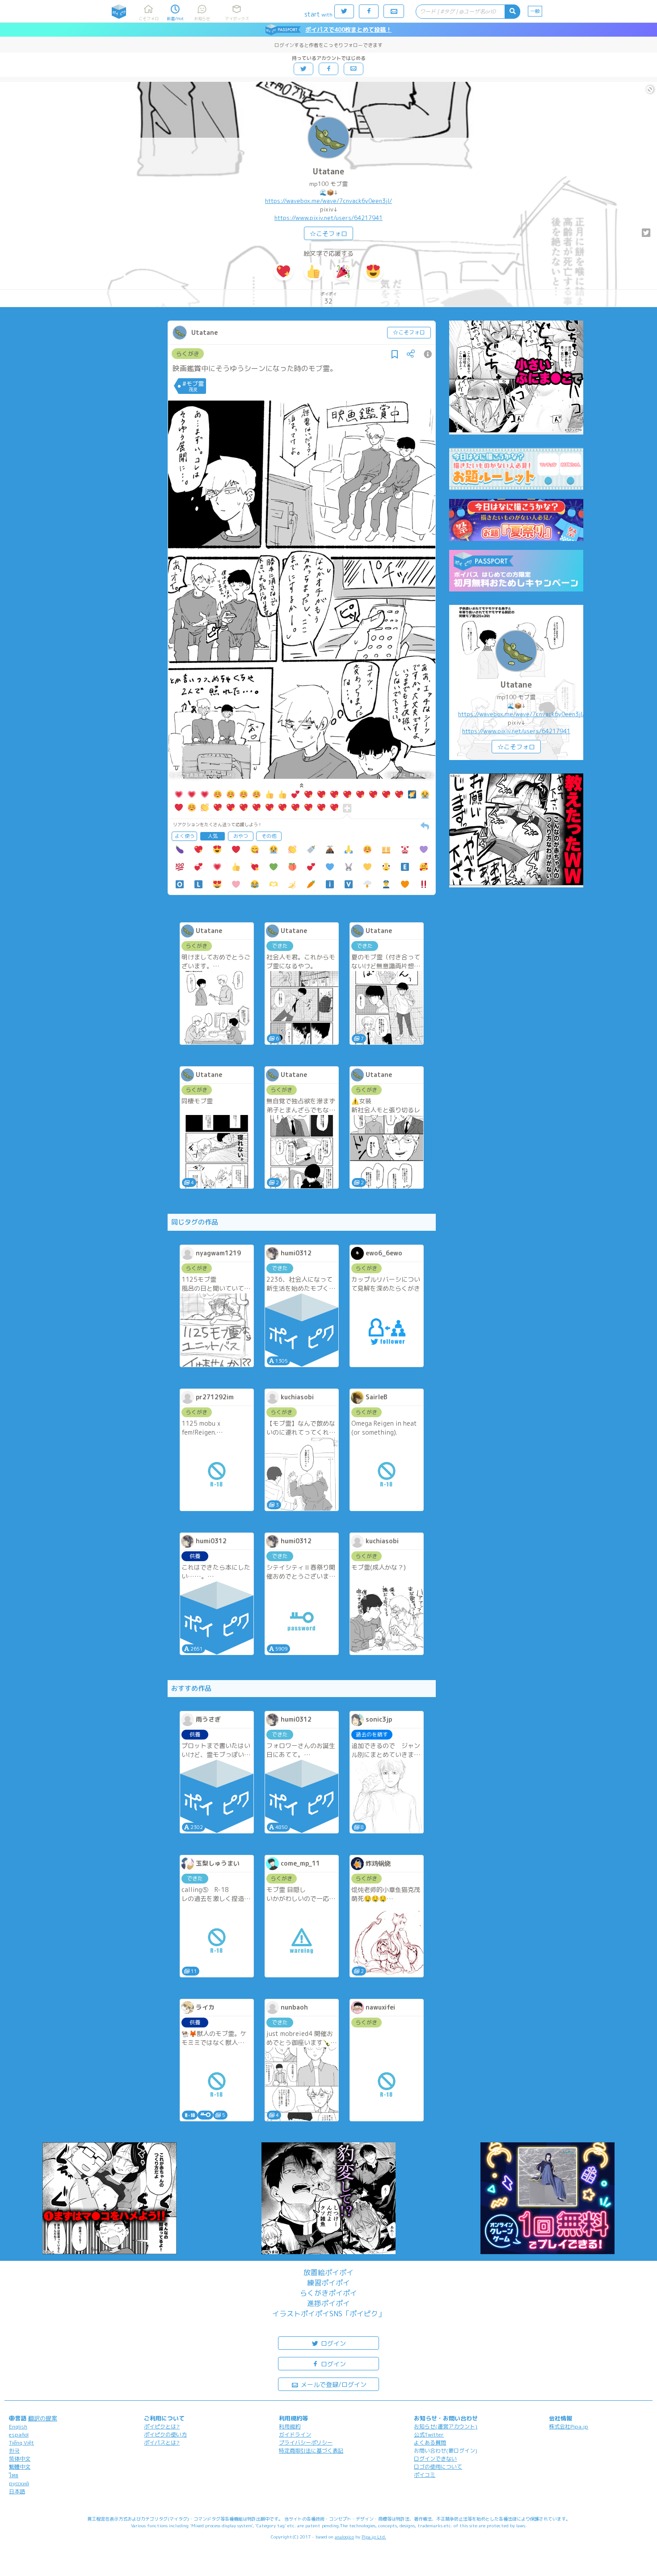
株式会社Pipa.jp (569, 2426)
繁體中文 (20, 2467)
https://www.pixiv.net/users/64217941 (328, 218)
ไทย (14, 2475)
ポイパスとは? (162, 2443)
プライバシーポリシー (306, 2443)
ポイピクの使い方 (165, 2435)
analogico (344, 2537)
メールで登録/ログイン (333, 2384)
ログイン (333, 2343)
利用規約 (290, 2426)
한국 (14, 2451)
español (19, 2435)
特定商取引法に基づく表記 (311, 2451)
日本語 (17, 2491)
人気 (213, 836)
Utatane (328, 171)
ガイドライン (295, 2435)
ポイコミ (425, 2475)
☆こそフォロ (328, 234)
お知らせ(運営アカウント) (446, 2426)
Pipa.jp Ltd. (374, 2537)
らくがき (188, 354)
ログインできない (435, 2459)
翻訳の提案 (43, 2418)
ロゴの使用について (438, 2467)
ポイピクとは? (162, 2426)
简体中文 (20, 2459)
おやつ (241, 836)
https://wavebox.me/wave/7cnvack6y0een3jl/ (328, 201)
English (18, 2426)
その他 (269, 836)
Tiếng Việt (21, 2443)
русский (19, 2483)
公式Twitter (429, 2435)
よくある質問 (430, 2443)
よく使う (185, 836)
